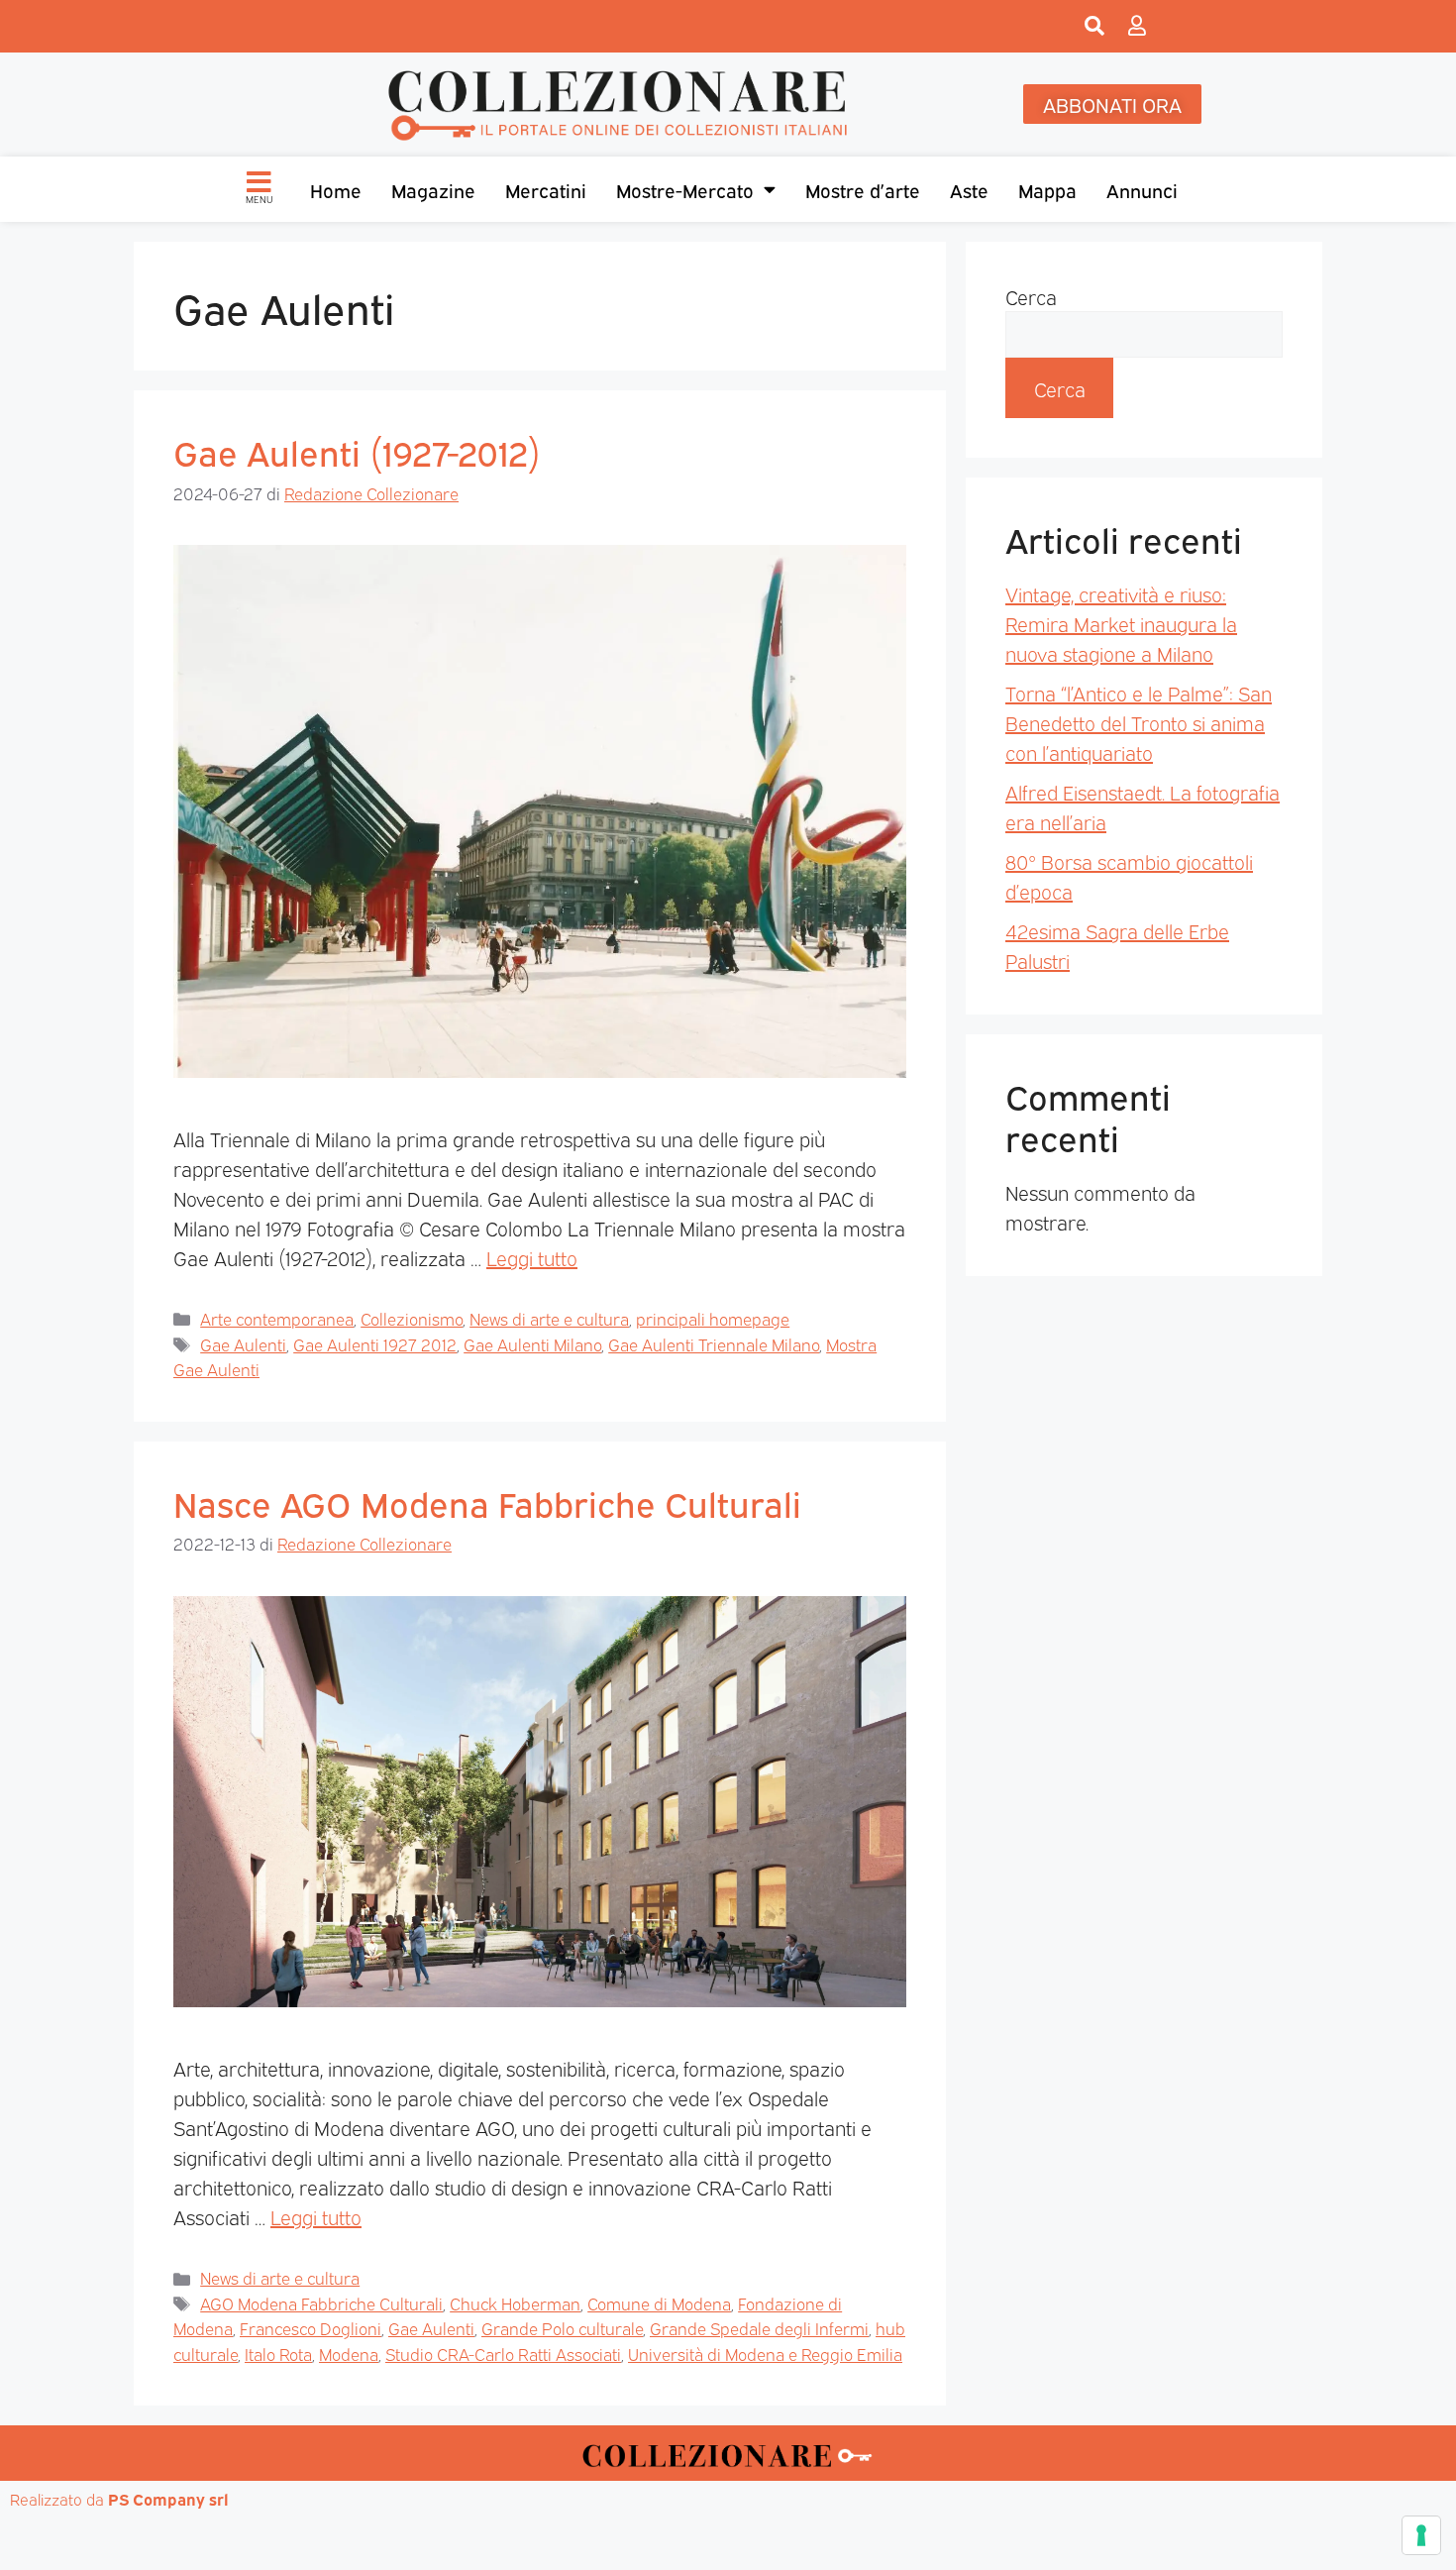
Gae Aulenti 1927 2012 (375, 1344)
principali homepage (713, 1318)
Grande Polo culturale (562, 2328)
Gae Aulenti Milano (532, 1344)
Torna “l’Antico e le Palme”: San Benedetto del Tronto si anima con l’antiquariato (1139, 722)
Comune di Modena (659, 2303)
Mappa (1047, 189)
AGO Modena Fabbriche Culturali (321, 2303)
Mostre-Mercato (685, 189)
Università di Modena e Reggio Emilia (765, 2354)
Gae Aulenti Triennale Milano (714, 1344)
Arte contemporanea (277, 1318)
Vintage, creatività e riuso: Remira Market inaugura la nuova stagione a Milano (1121, 623)
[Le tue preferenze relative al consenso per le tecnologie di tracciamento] (1421, 2535)
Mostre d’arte (863, 189)
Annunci (1142, 189)
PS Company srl (168, 2499)
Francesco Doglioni (311, 2328)
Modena (349, 2354)
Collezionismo (412, 1318)
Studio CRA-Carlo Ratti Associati (503, 2354)
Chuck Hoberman (515, 2303)
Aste (969, 189)
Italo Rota (278, 2354)
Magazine (433, 189)
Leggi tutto (532, 1257)
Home (336, 189)
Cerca (1031, 296)
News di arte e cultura (549, 1318)
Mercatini (546, 189)
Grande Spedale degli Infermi (759, 2328)
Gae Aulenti (243, 1344)
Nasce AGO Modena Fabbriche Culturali (487, 1502)
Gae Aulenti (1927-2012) (357, 451)
